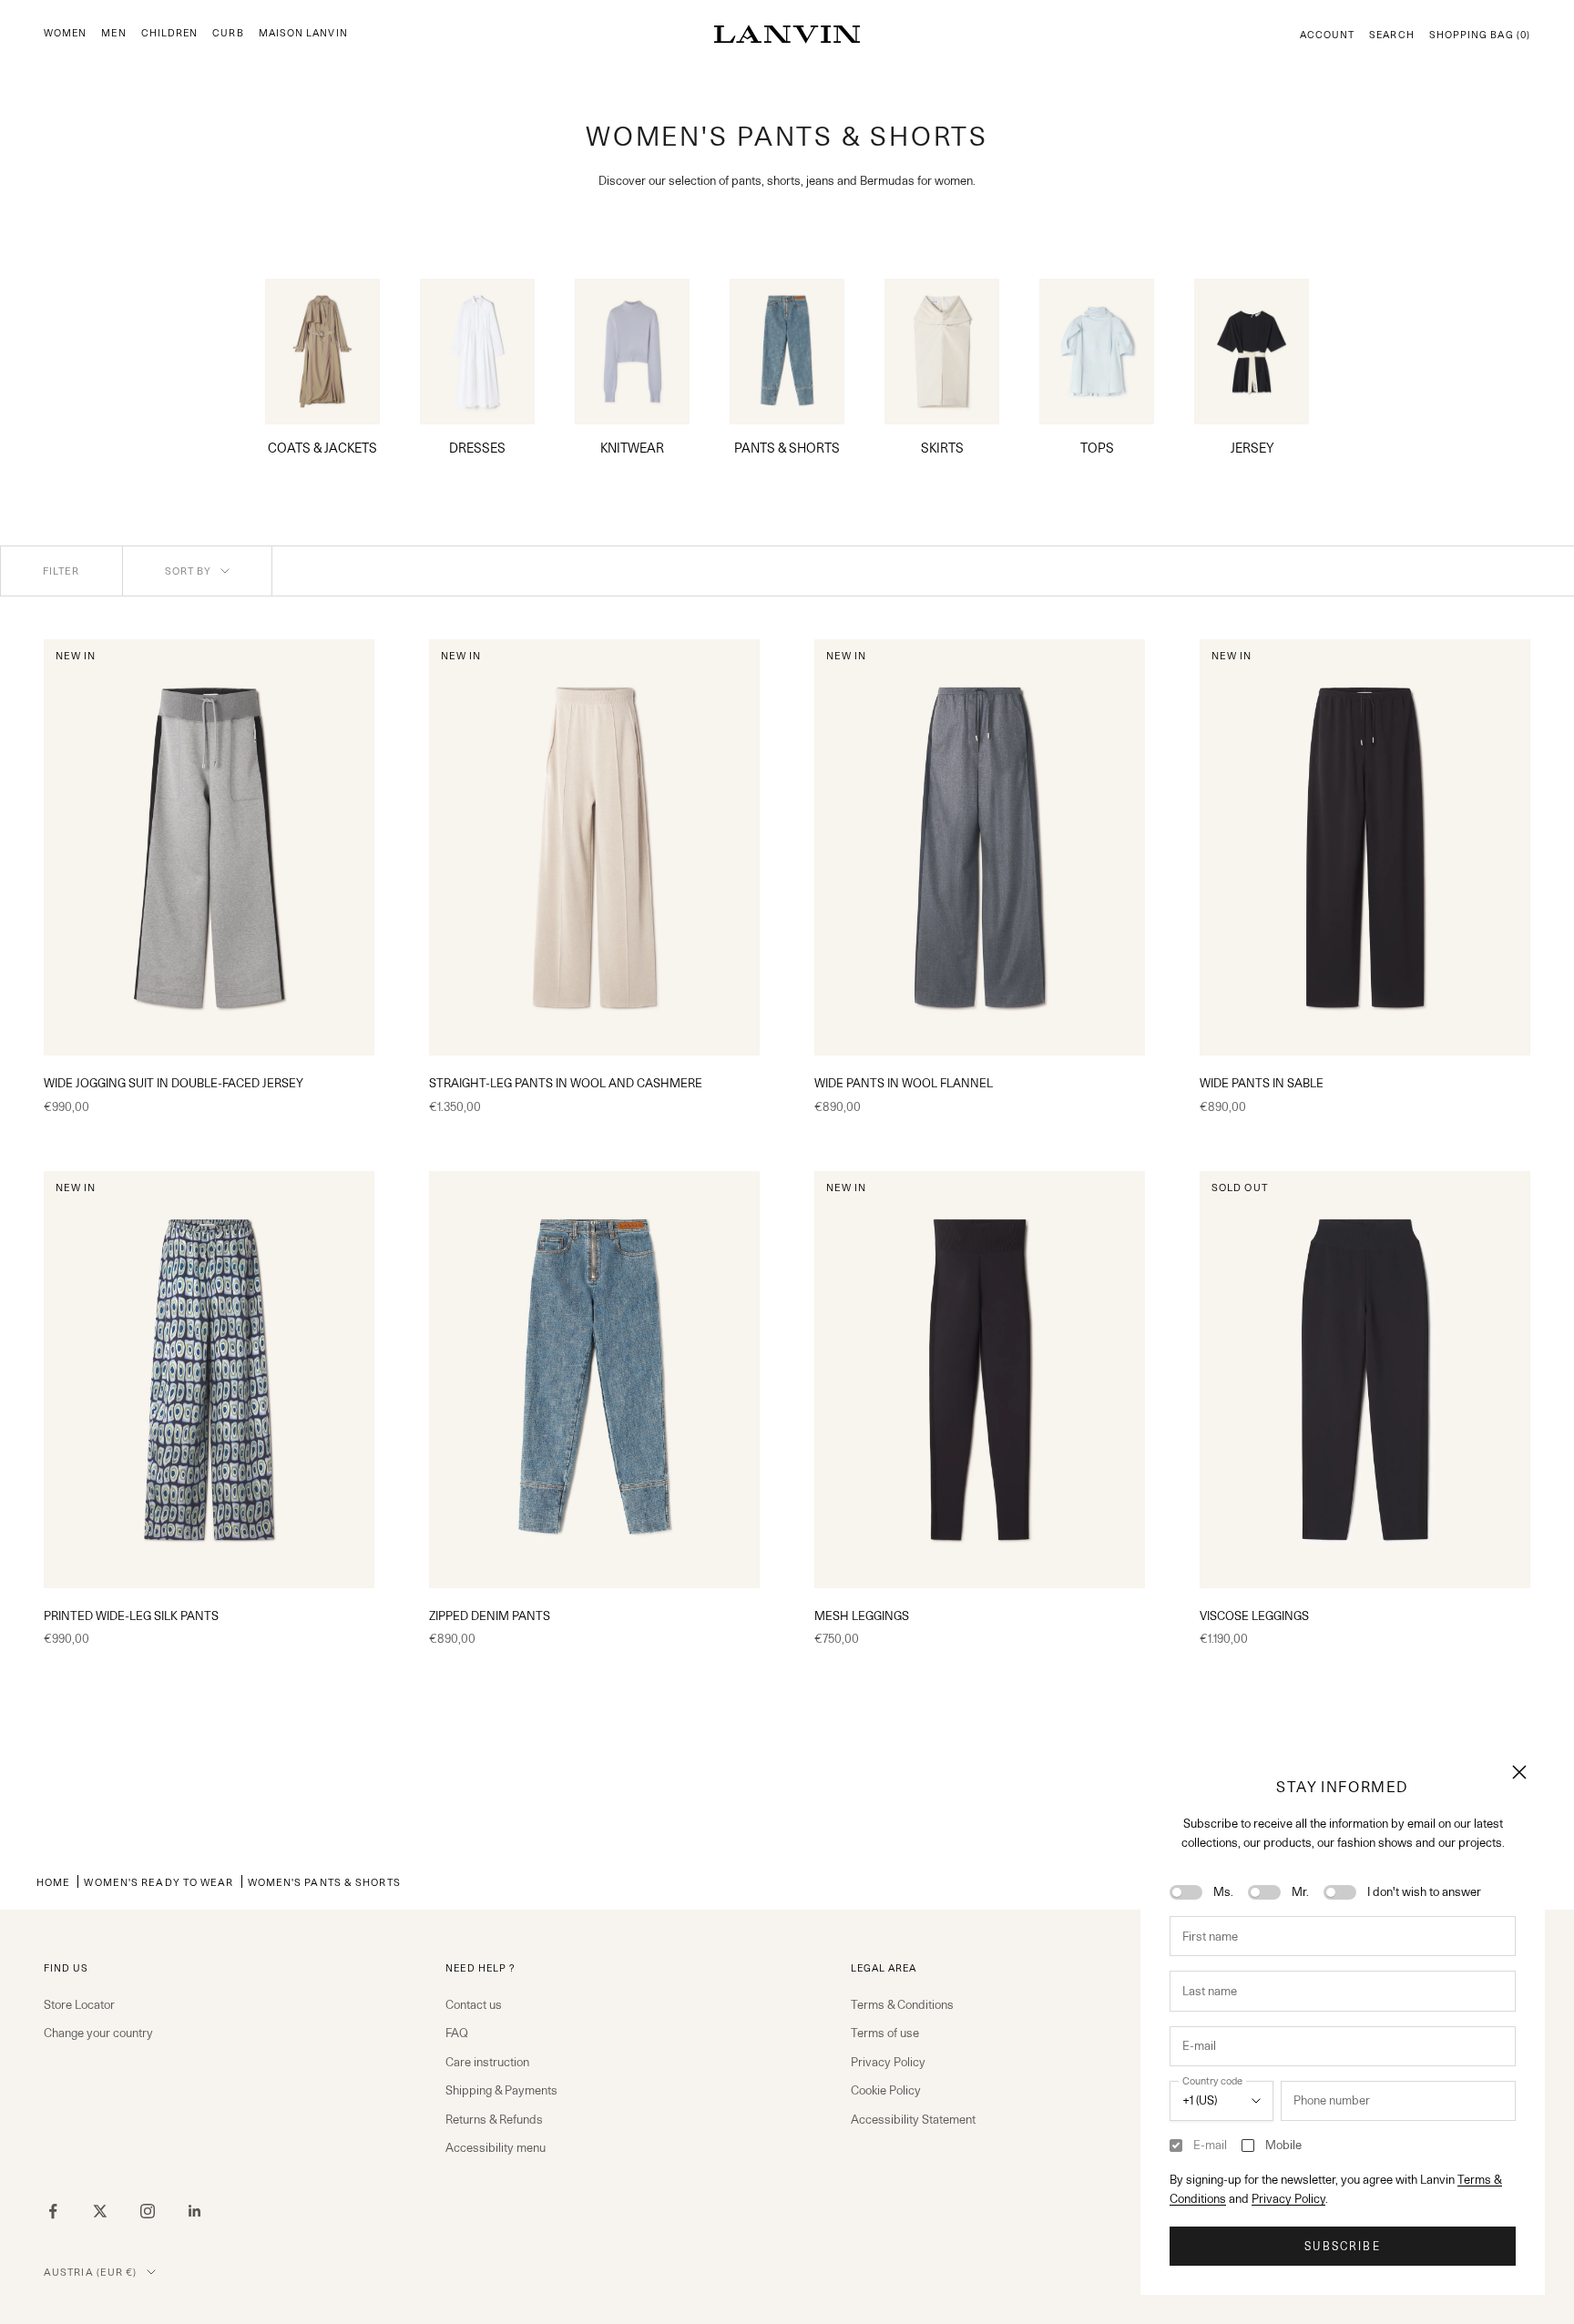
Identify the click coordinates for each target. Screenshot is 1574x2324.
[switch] (1186, 1892)
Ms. (1223, 1891)
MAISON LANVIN (303, 33)
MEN (113, 33)
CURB (228, 33)
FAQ (457, 2033)
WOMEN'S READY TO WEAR (158, 1882)
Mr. (1300, 1891)
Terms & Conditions (902, 2004)
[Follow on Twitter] (100, 2211)
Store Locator (79, 2004)
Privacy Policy (1288, 2198)
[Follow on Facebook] (53, 2211)
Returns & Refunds (494, 2119)
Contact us (474, 2004)
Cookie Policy (886, 2090)
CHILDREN (170, 33)
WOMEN (65, 33)
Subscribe (1342, 2246)
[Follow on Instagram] (148, 2211)
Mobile (1283, 2145)
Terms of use (885, 2033)
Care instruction (487, 2062)
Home (53, 1882)
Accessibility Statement (913, 2119)
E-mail (1210, 2145)
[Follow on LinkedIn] (195, 2211)
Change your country (98, 2033)
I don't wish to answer (1424, 1891)
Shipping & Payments (501, 2090)
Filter (61, 571)
